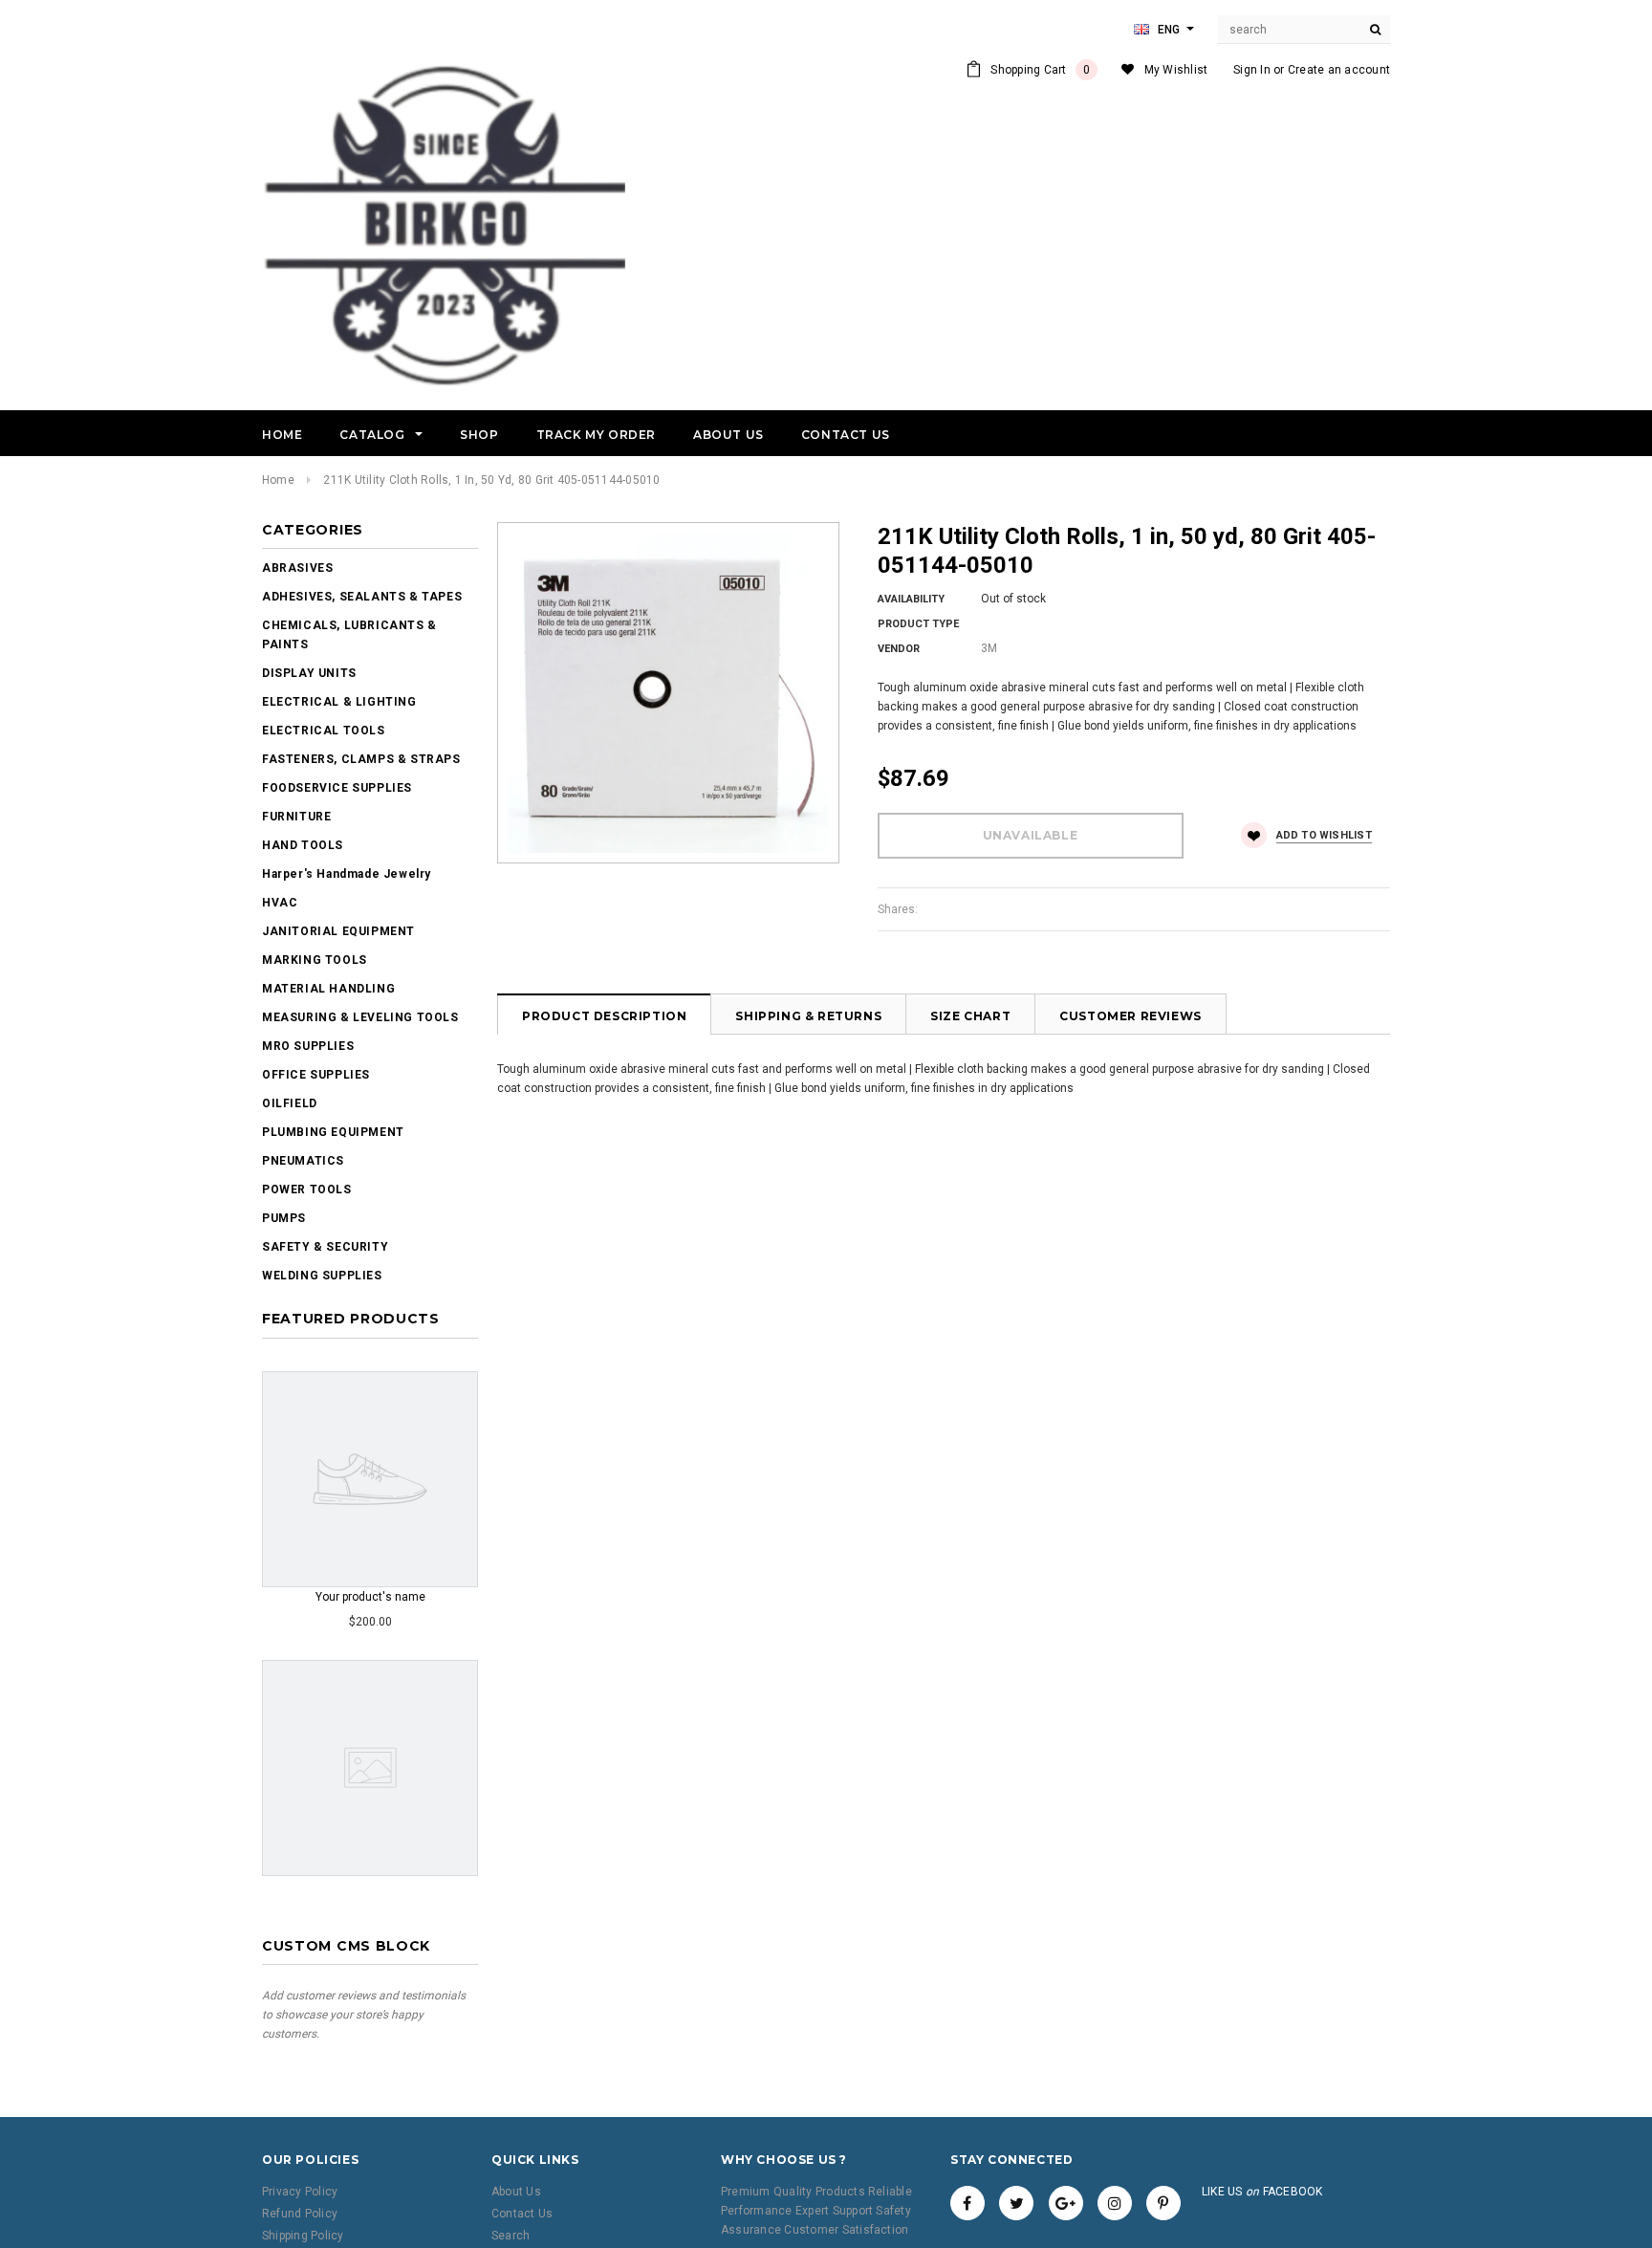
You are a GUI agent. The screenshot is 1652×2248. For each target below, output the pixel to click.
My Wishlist (1176, 70)
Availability (911, 599)
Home (278, 480)
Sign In (1252, 70)
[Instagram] (1115, 2203)
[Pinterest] (1163, 2203)
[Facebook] (967, 2203)
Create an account (1339, 70)
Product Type (918, 624)
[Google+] (1066, 2203)
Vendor (899, 649)
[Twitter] (1016, 2203)
